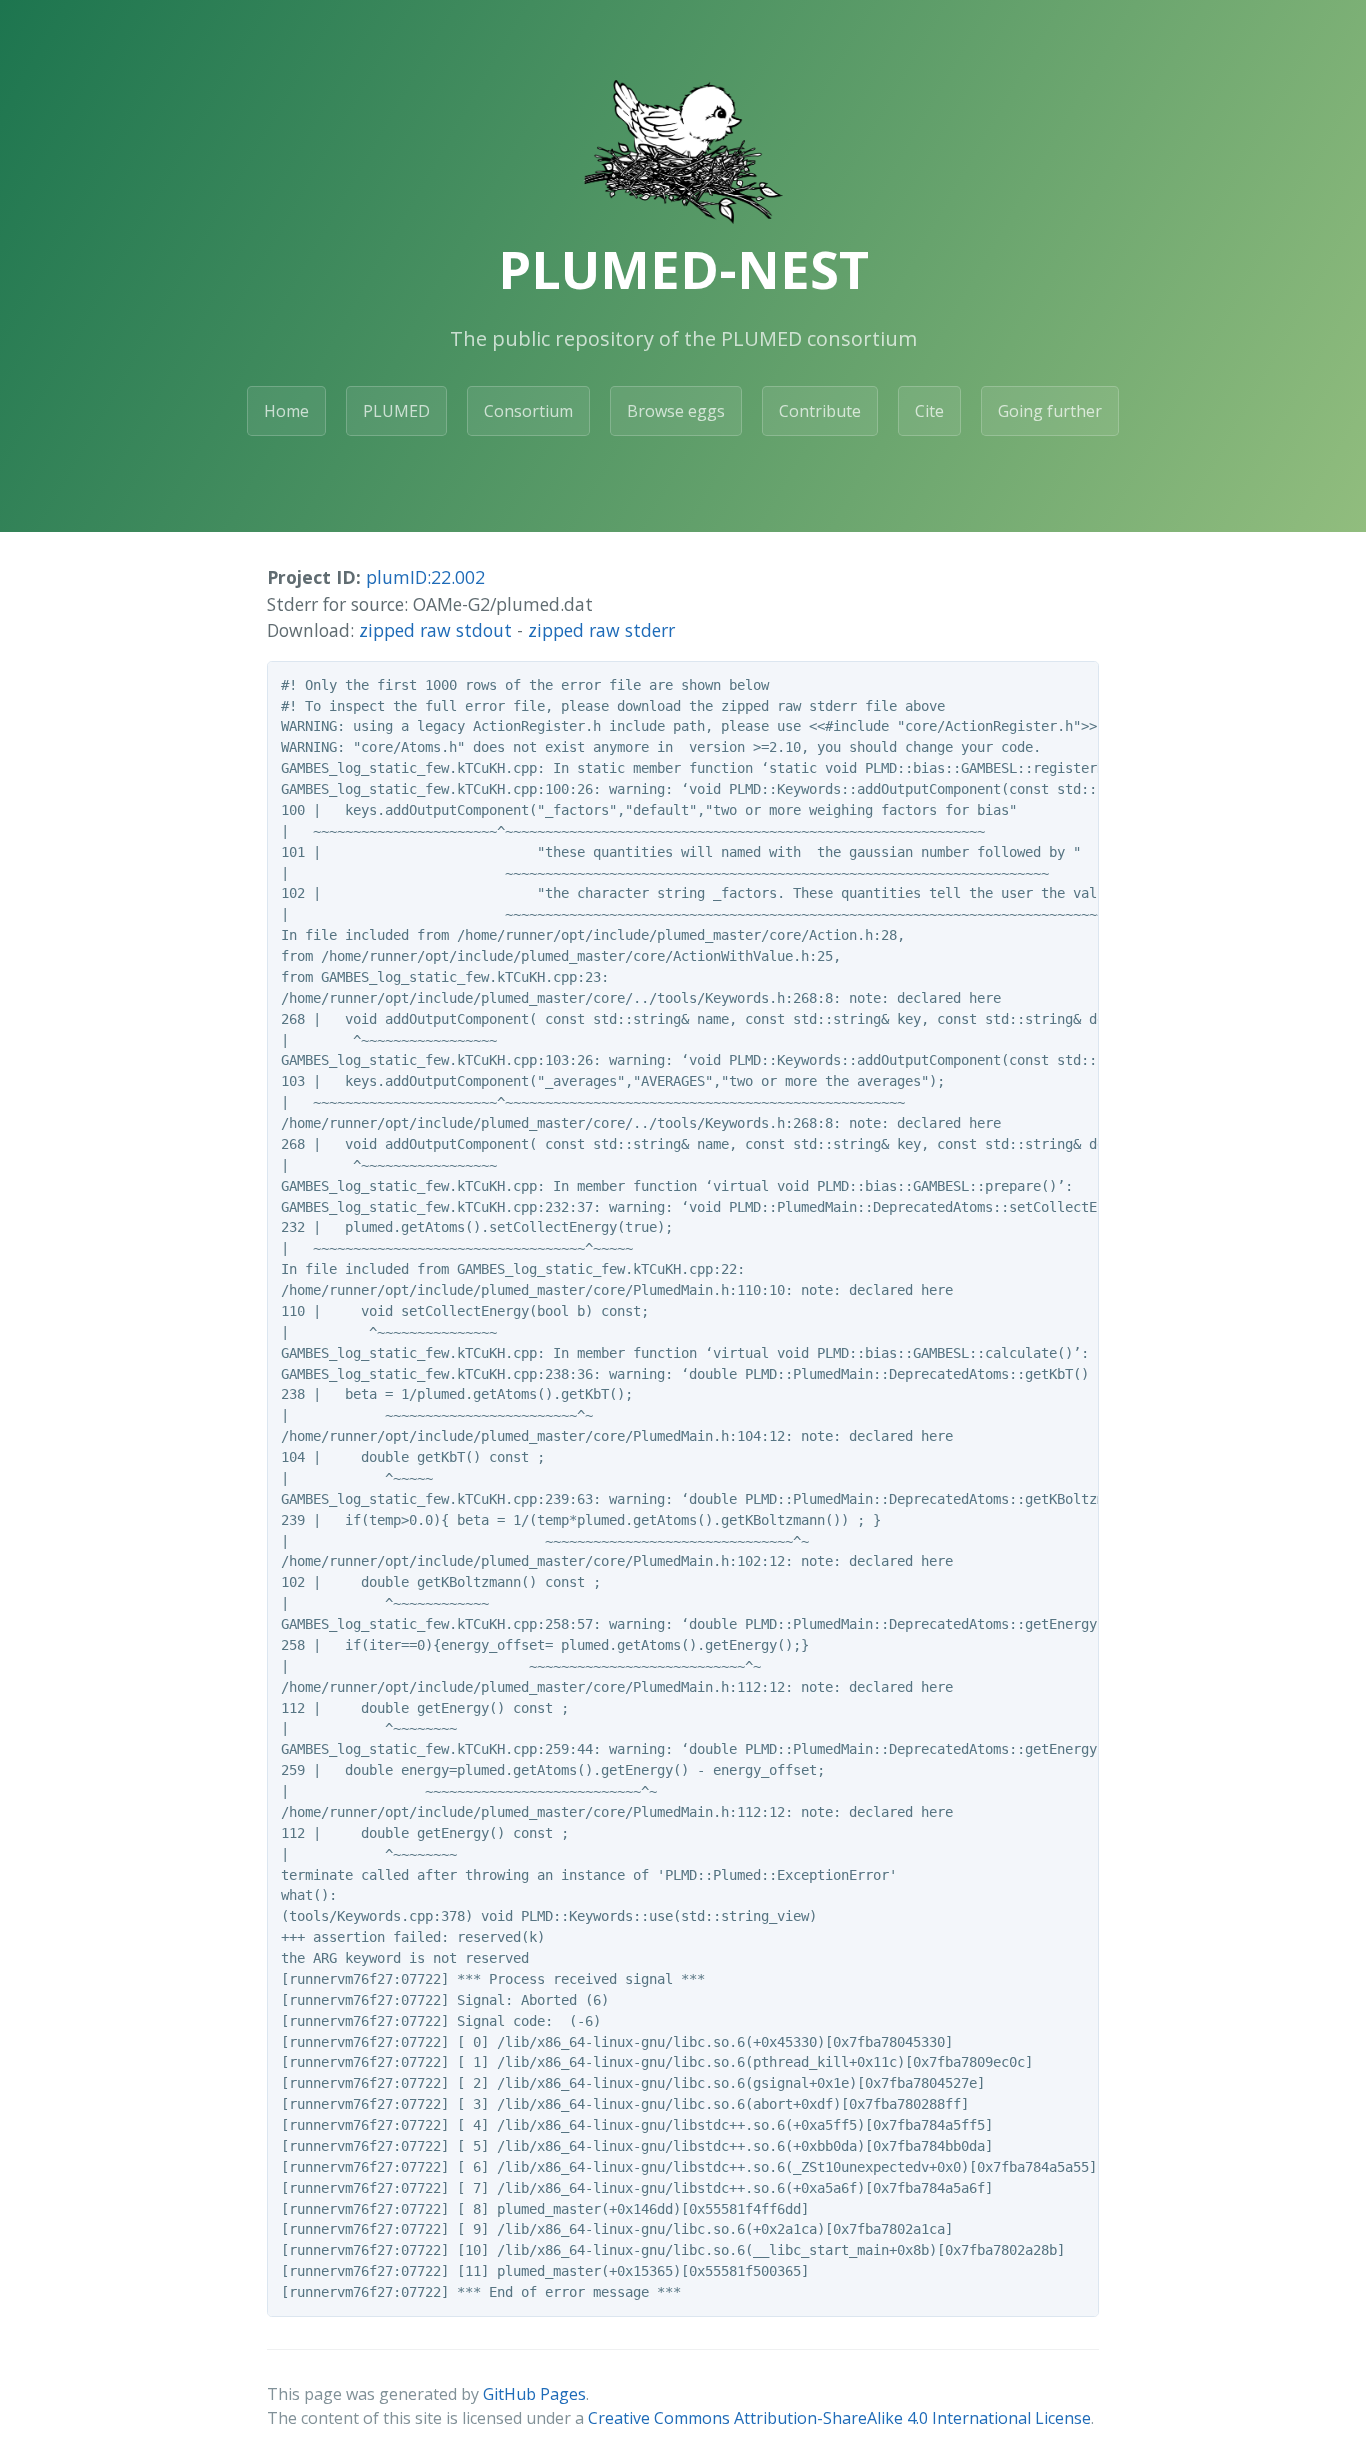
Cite (929, 411)
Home (286, 411)
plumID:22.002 (425, 577)
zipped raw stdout (435, 630)
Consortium (528, 411)
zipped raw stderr (601, 630)
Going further (1050, 411)
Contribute (820, 411)
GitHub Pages (534, 2394)
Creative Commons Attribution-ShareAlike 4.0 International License (839, 2418)
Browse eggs (676, 411)
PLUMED (396, 411)
